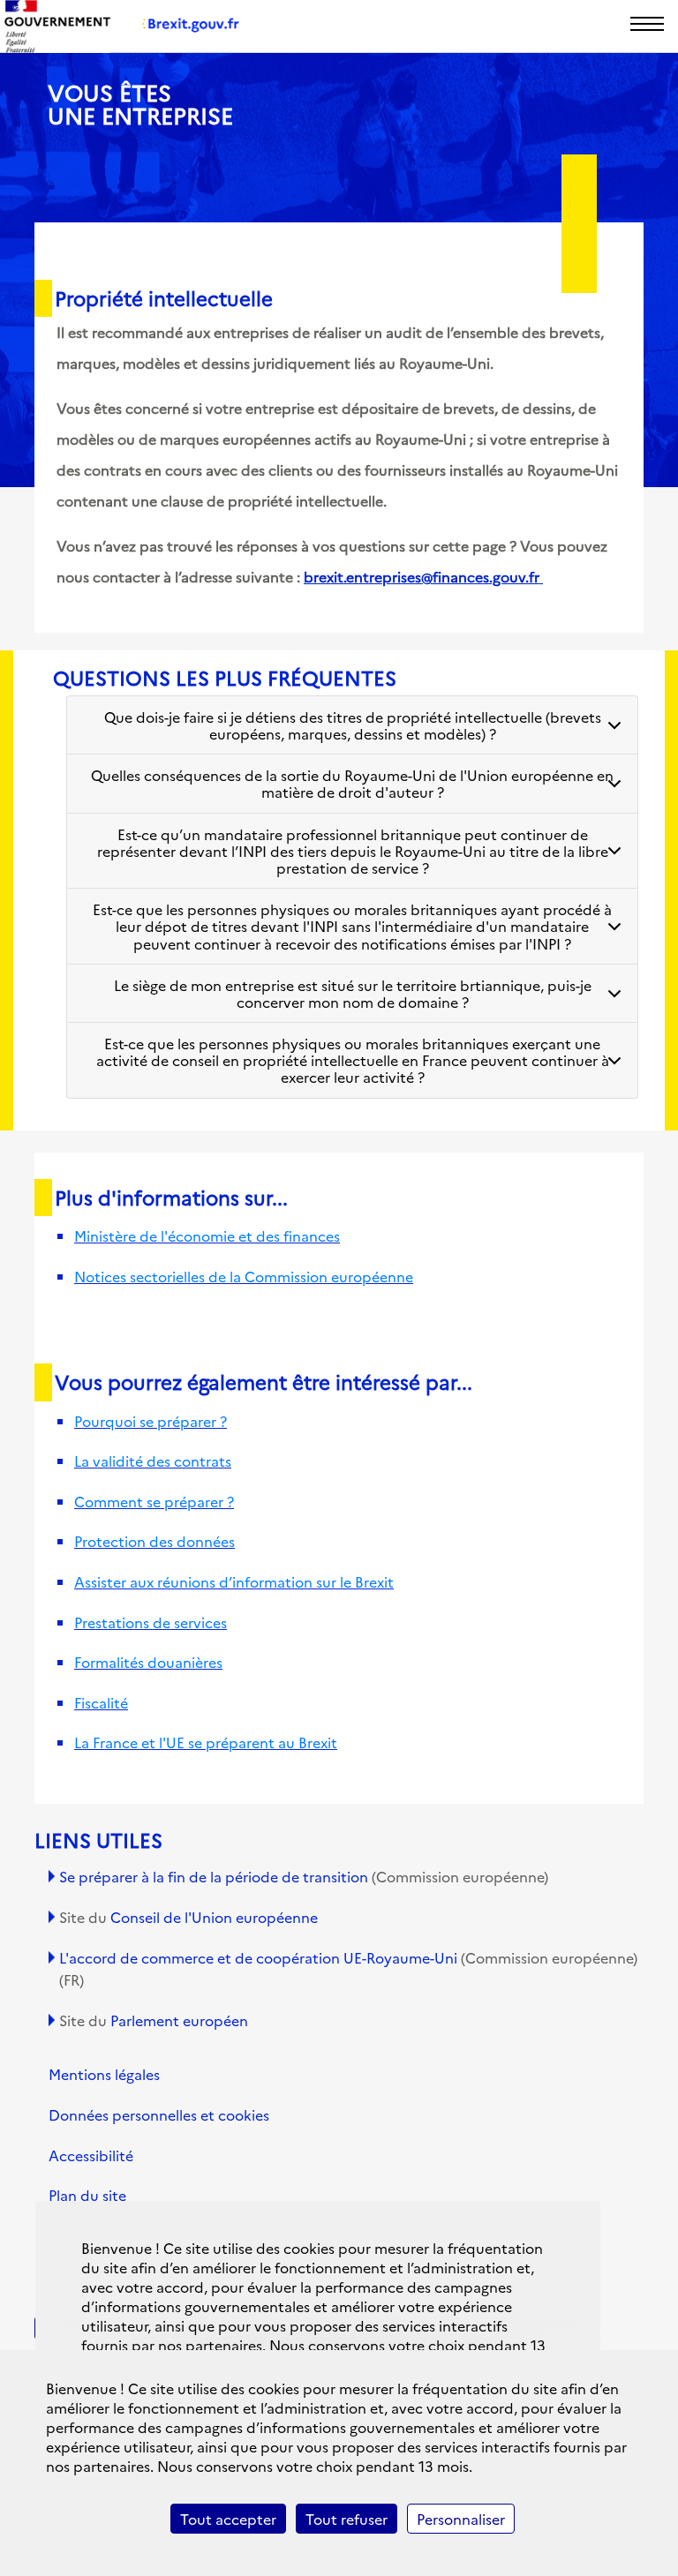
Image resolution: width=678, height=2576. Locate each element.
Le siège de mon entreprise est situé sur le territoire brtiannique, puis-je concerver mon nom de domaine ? (353, 993)
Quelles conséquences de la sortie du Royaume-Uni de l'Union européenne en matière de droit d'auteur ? (352, 783)
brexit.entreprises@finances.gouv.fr (423, 576)
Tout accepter (228, 2519)
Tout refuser (347, 2519)
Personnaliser (461, 2519)
